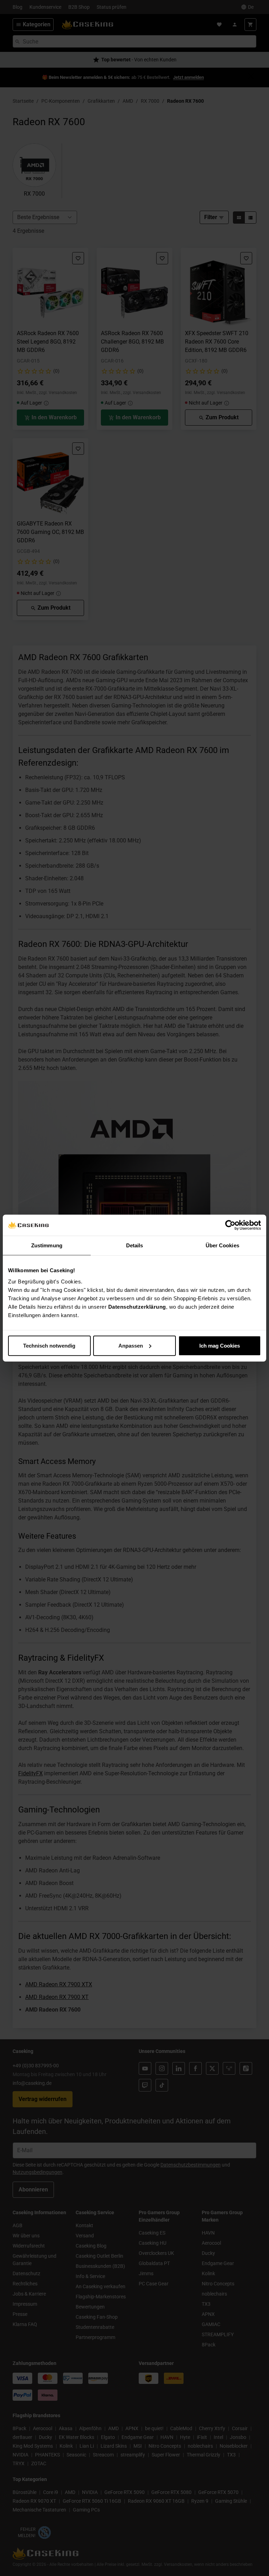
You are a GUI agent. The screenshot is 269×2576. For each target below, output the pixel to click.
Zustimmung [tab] (47, 1245)
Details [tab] (135, 1245)
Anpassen (131, 1345)
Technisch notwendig (49, 1345)
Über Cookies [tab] (222, 1245)
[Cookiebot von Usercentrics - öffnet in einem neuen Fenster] (230, 1225)
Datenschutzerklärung (137, 1306)
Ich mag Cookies (220, 1345)
